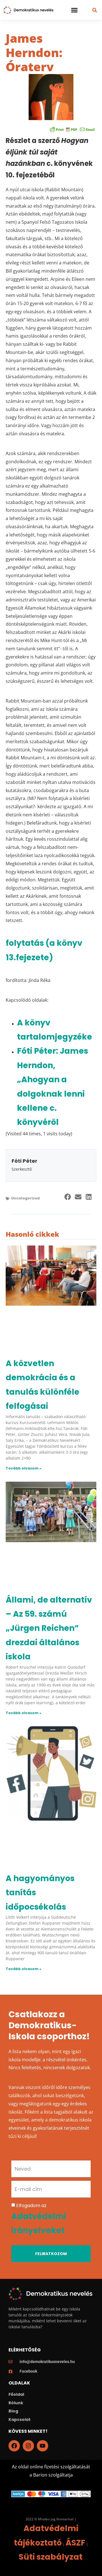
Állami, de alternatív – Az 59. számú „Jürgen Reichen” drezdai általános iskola (49, 1628)
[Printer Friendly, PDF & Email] (72, 129)
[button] (75, 10)
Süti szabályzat (51, 2557)
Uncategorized (25, 1198)
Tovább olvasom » (24, 1468)
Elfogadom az (39, 2219)
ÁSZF (75, 2543)
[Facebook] (14, 2446)
